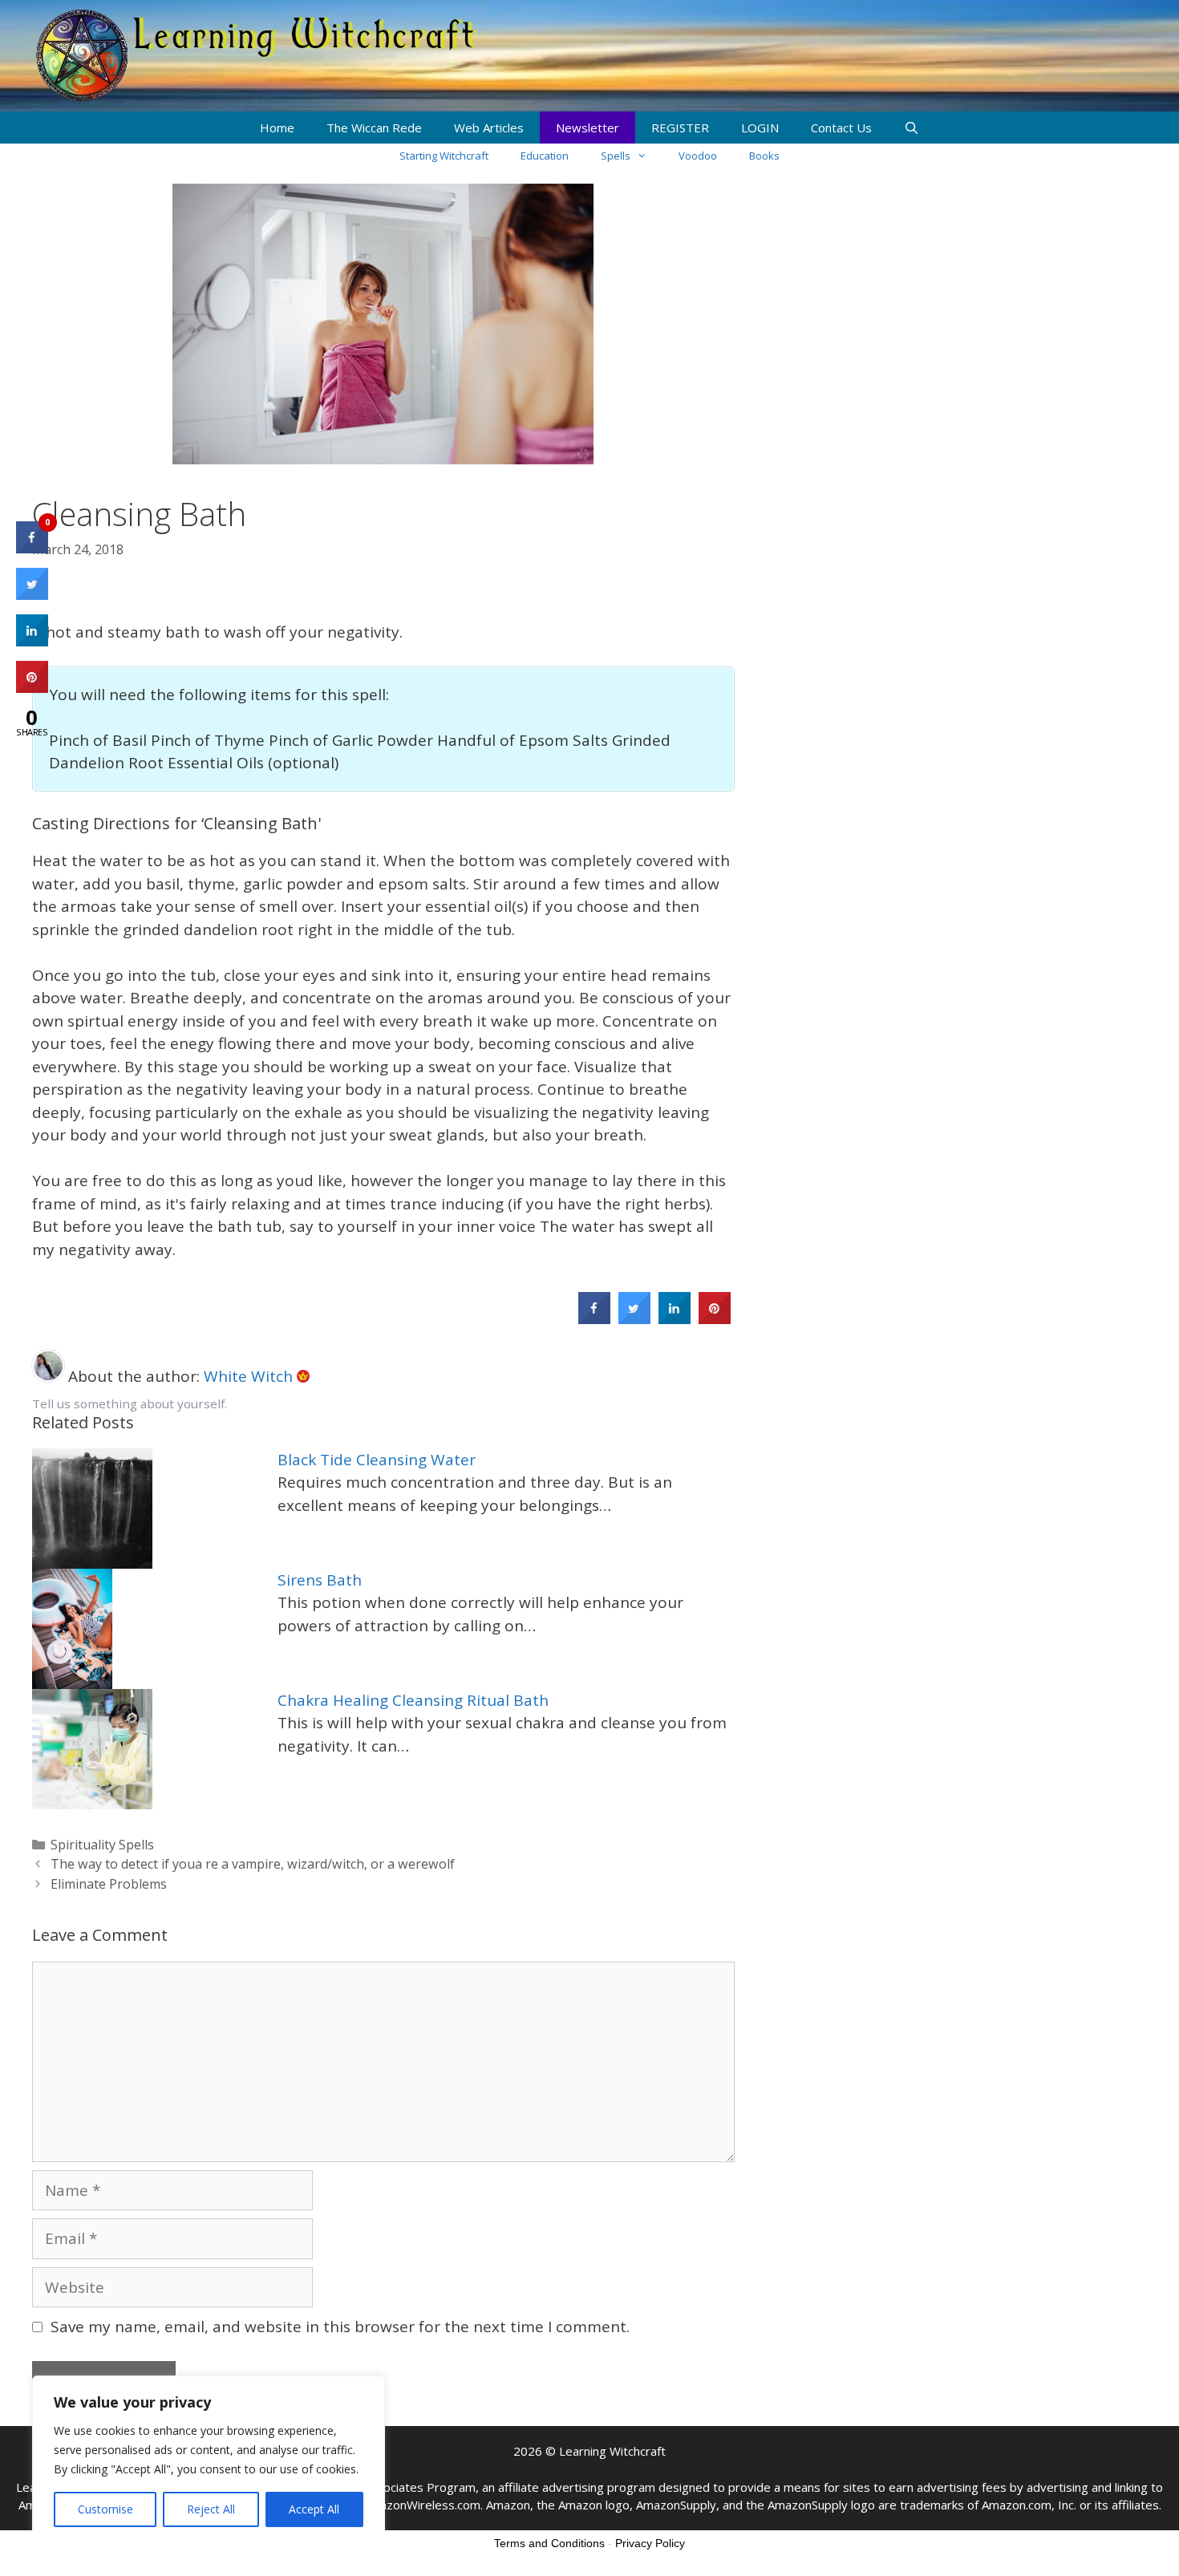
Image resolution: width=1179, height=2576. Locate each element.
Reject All (211, 2509)
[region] (209, 2460)
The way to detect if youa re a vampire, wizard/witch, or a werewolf (253, 1864)
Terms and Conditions (549, 2543)
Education (545, 156)
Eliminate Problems (109, 1884)
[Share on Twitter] (634, 1319)
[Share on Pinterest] (715, 1319)
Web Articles (489, 128)
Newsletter (587, 128)
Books (764, 156)
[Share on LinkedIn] (32, 642)
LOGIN (760, 128)
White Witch (250, 1376)
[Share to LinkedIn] (675, 1319)
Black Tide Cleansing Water (377, 1460)
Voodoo (698, 156)
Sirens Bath (320, 1580)
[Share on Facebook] (594, 1319)
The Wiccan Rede (374, 128)
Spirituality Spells (102, 1845)
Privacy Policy (650, 2543)
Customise (105, 2509)
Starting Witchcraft (444, 156)
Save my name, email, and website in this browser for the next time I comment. (340, 2327)
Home (277, 128)
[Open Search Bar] (912, 128)
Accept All (314, 2509)
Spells (616, 156)
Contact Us (841, 128)
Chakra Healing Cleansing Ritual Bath (413, 1700)
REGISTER (680, 128)
